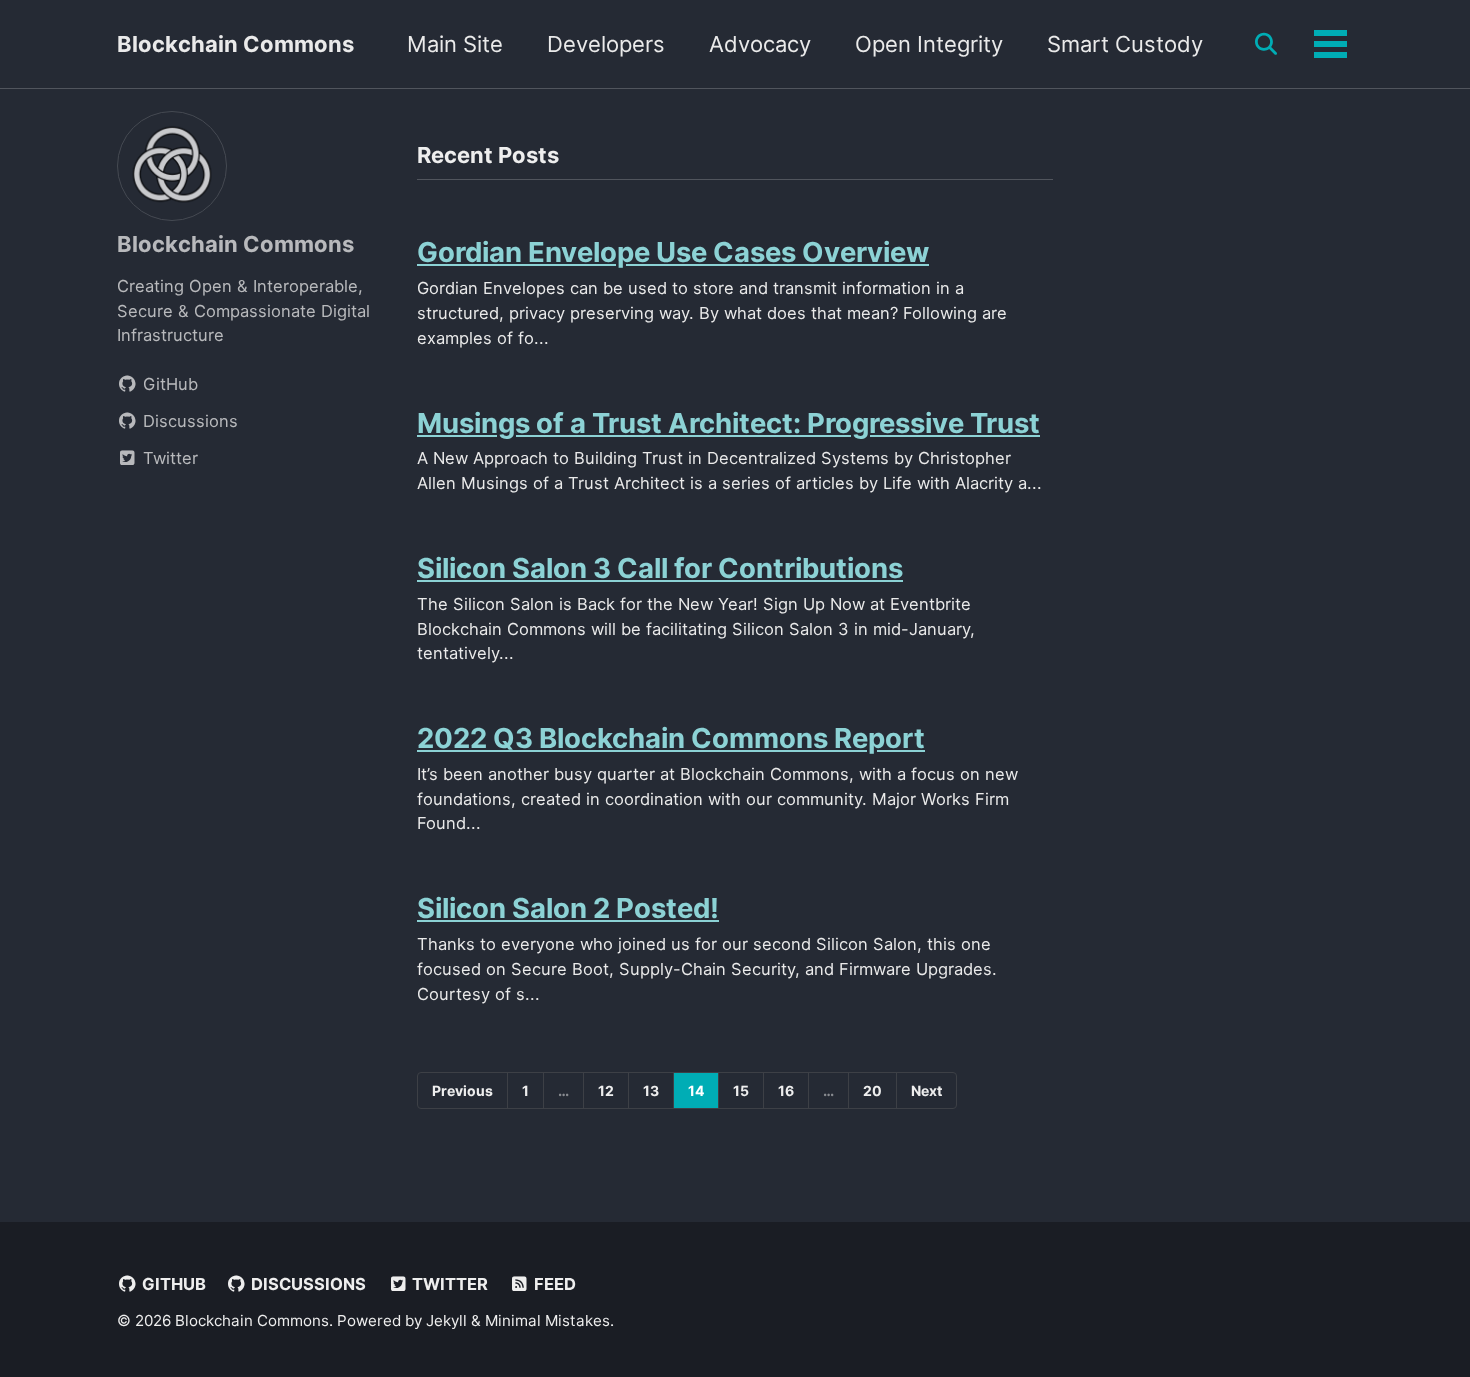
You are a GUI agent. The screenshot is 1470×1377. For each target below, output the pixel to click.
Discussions (306, 1284)
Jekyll (446, 1320)
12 (606, 1090)
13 (651, 1090)
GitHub (172, 1284)
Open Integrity (929, 44)
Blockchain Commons (235, 44)
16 (786, 1090)
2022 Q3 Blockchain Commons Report (671, 738)
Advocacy (760, 44)
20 (872, 1090)
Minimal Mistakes (547, 1320)
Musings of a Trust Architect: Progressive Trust (728, 423)
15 (741, 1090)
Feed (553, 1284)
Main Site (455, 44)
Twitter (448, 1284)
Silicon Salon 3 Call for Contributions (660, 568)
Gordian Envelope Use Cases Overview (673, 252)
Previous (462, 1090)
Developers (606, 44)
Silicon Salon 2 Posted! (568, 908)
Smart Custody (1125, 44)
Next (926, 1090)
